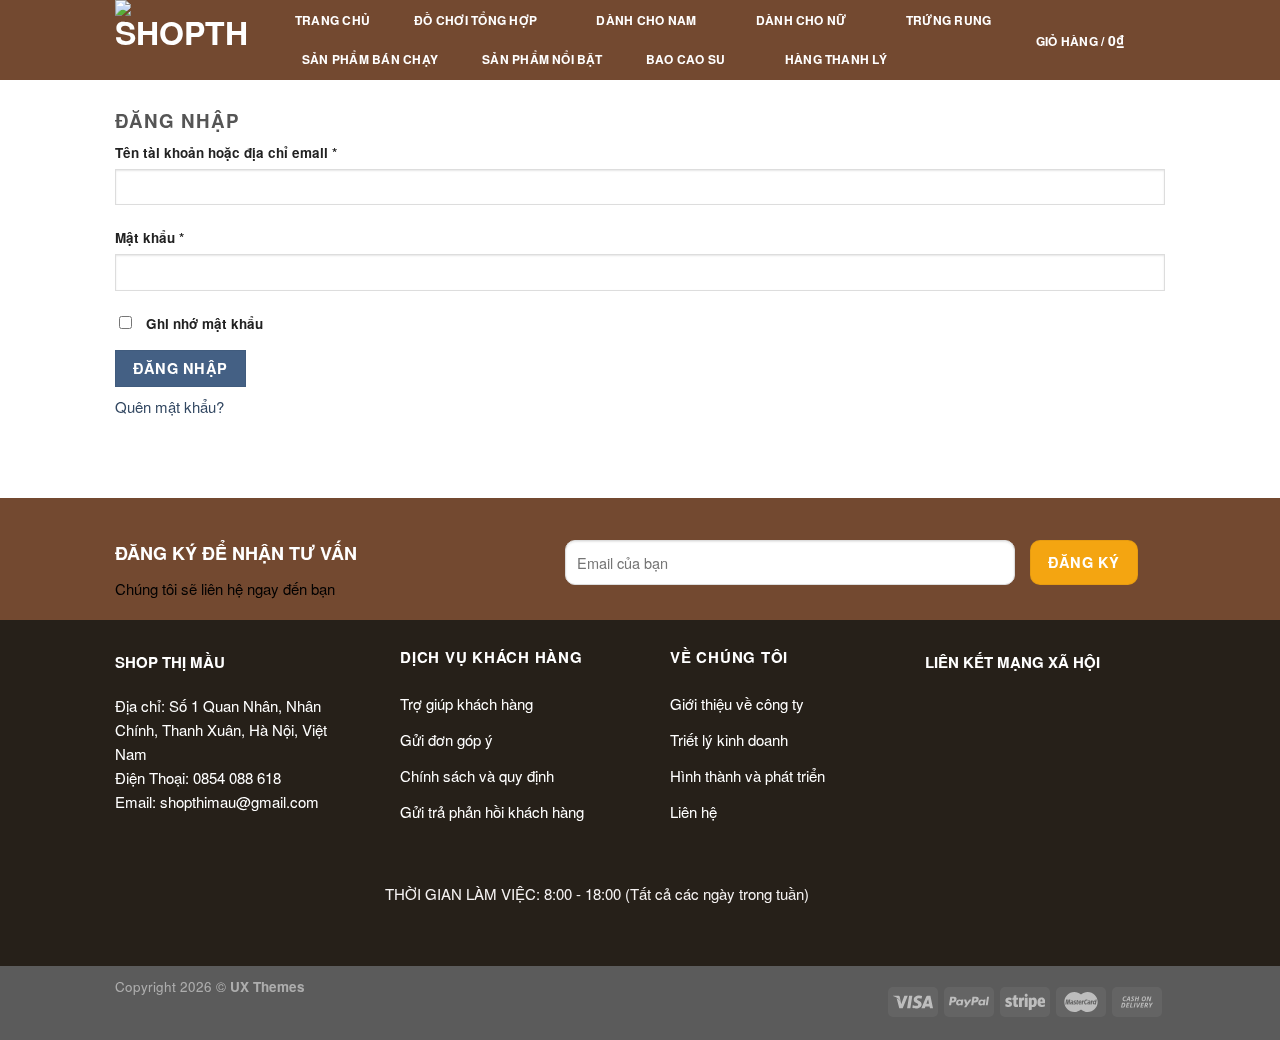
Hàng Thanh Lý (836, 59)
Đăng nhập (180, 368)
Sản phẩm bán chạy (370, 59)
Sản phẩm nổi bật (542, 59)
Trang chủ (332, 20)
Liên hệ (693, 811)
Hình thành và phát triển (747, 775)
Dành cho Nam (646, 20)
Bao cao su (685, 59)
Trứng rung (948, 20)
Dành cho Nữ (801, 20)
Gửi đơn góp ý (446, 739)
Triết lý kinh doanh (729, 739)
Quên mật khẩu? (169, 406)
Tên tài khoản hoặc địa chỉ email (226, 152)
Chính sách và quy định (477, 775)
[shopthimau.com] (182, 40)
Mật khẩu (149, 237)
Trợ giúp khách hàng (466, 703)
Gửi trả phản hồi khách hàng (492, 811)
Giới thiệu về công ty (737, 703)
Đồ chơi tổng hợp (475, 20)
